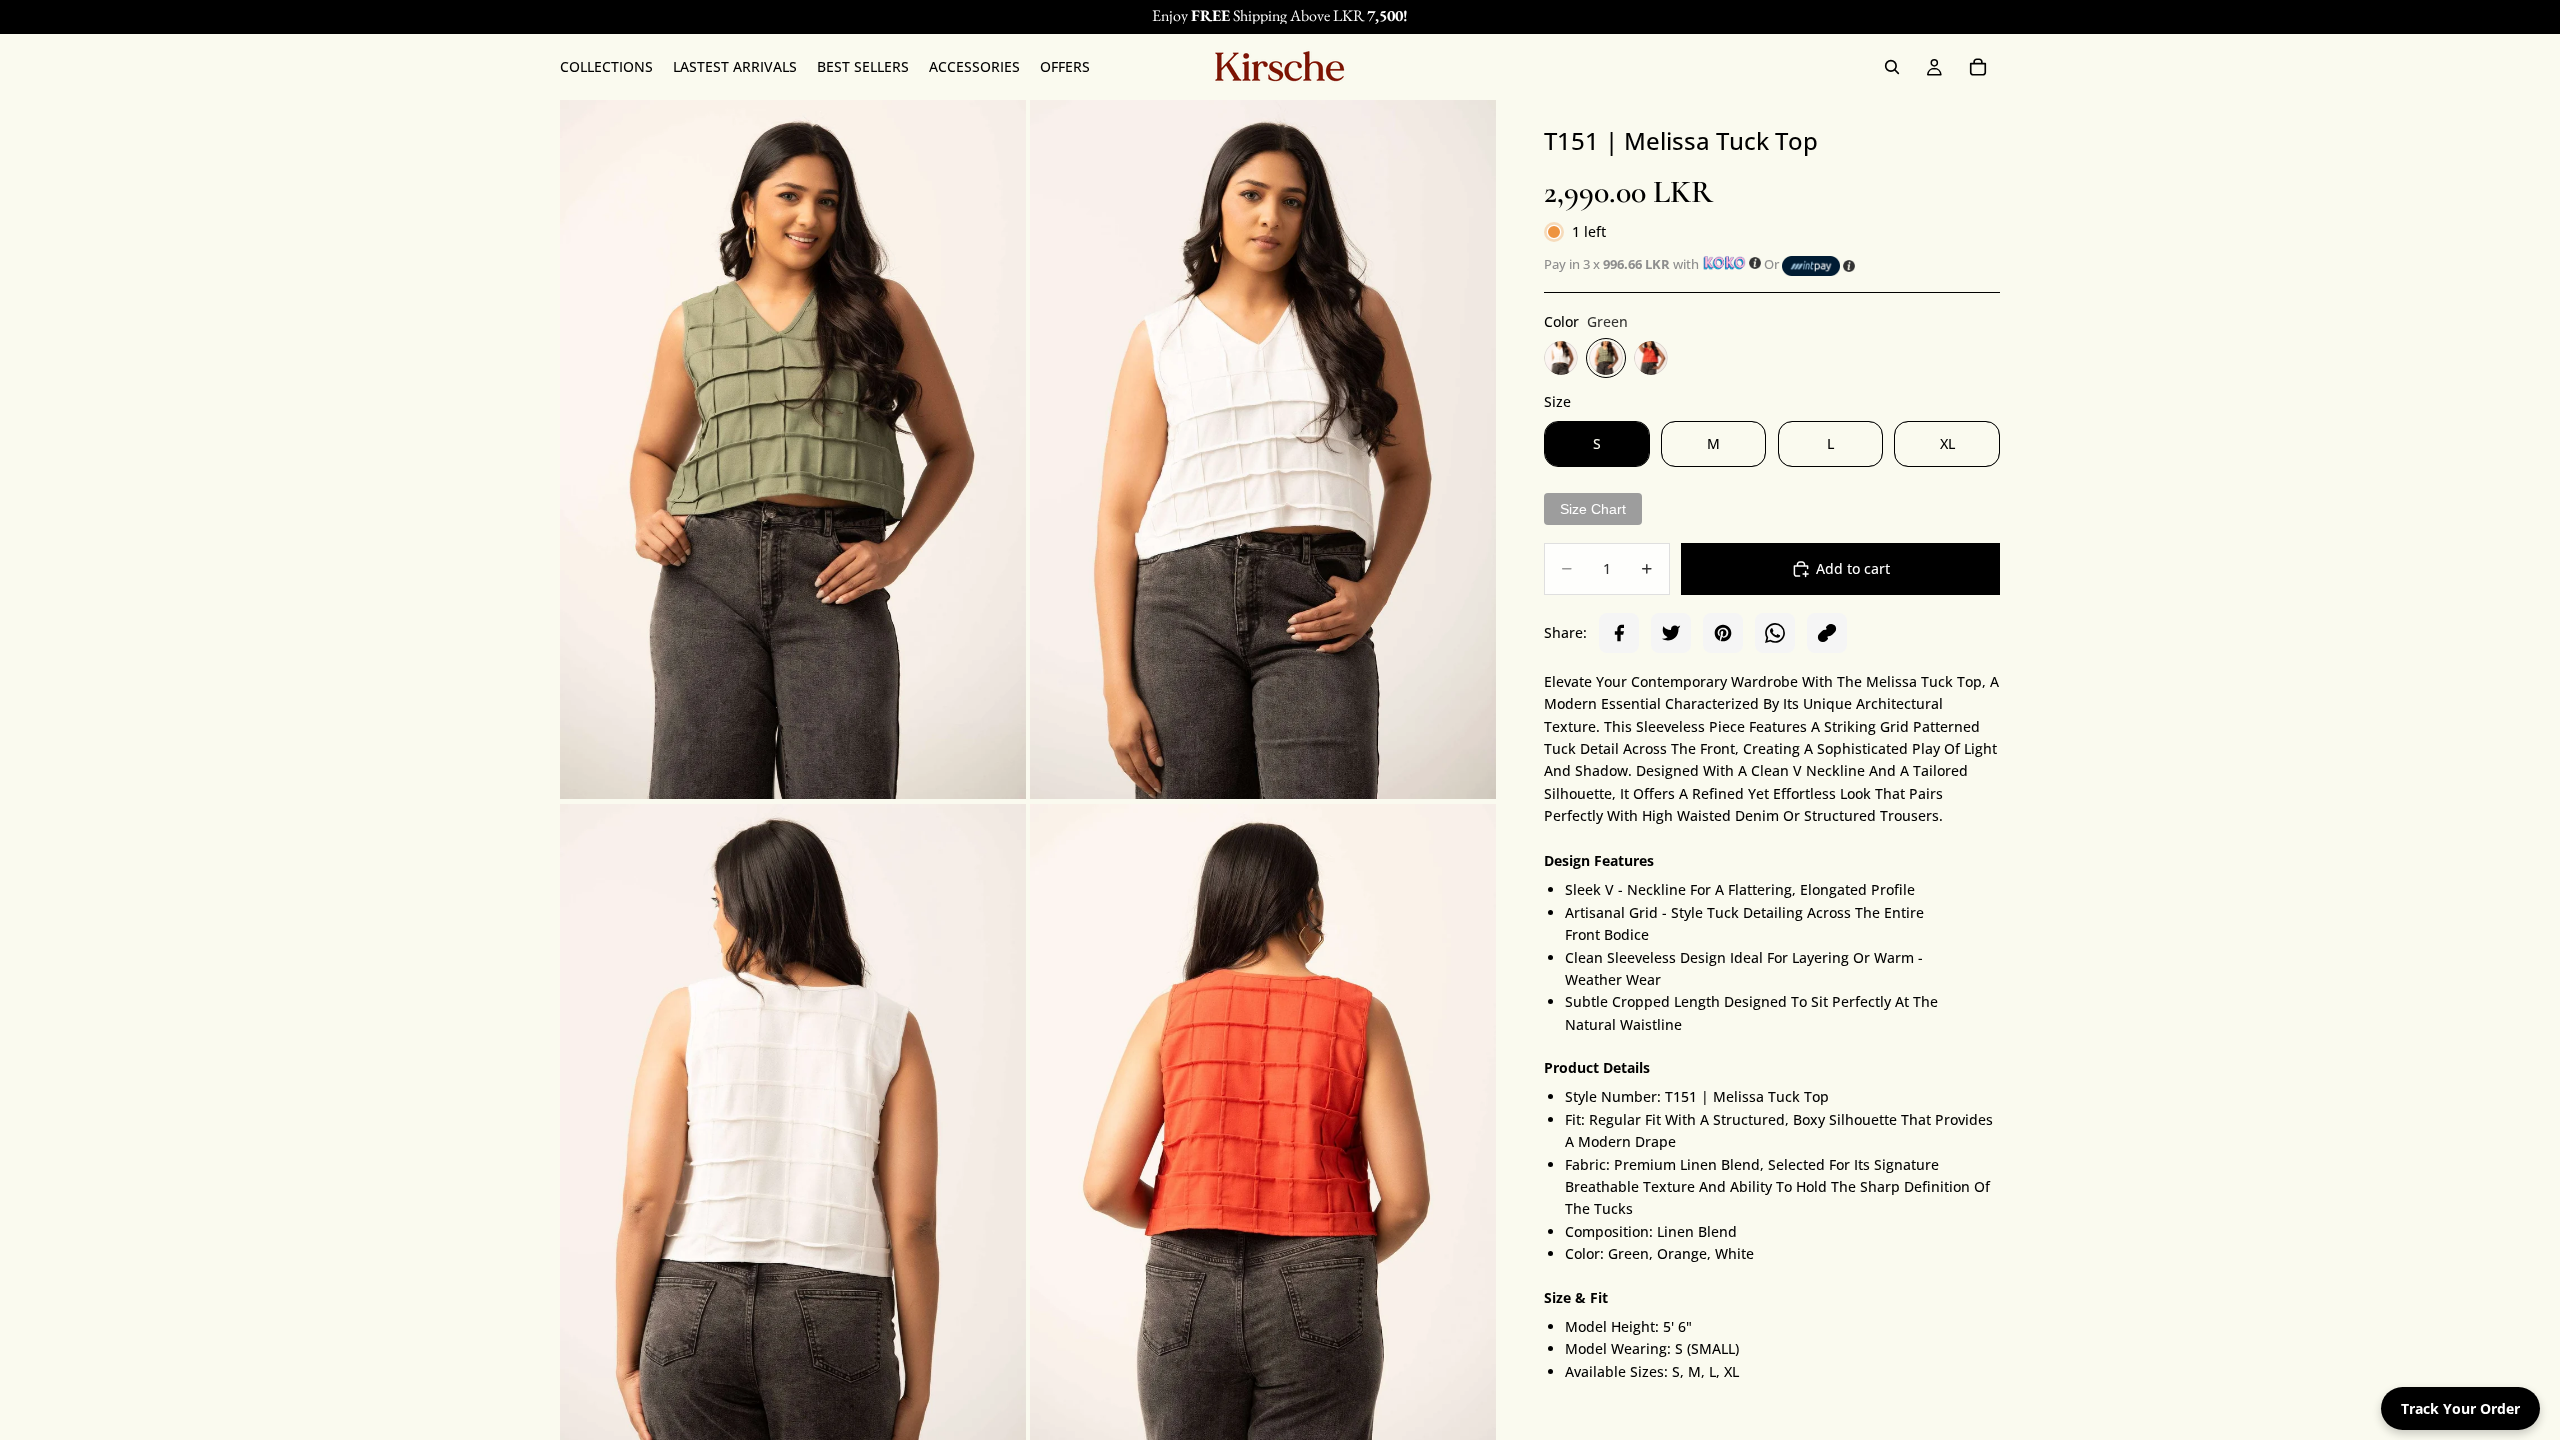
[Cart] (1978, 67)
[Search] (1892, 67)
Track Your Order (2460, 1408)
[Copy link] (1827, 633)
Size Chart (1593, 509)
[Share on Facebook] (1619, 633)
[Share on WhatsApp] (1775, 633)
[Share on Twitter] (1671, 633)
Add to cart (1853, 568)
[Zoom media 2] (1263, 449)
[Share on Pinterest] (1723, 633)
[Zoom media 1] (793, 449)
